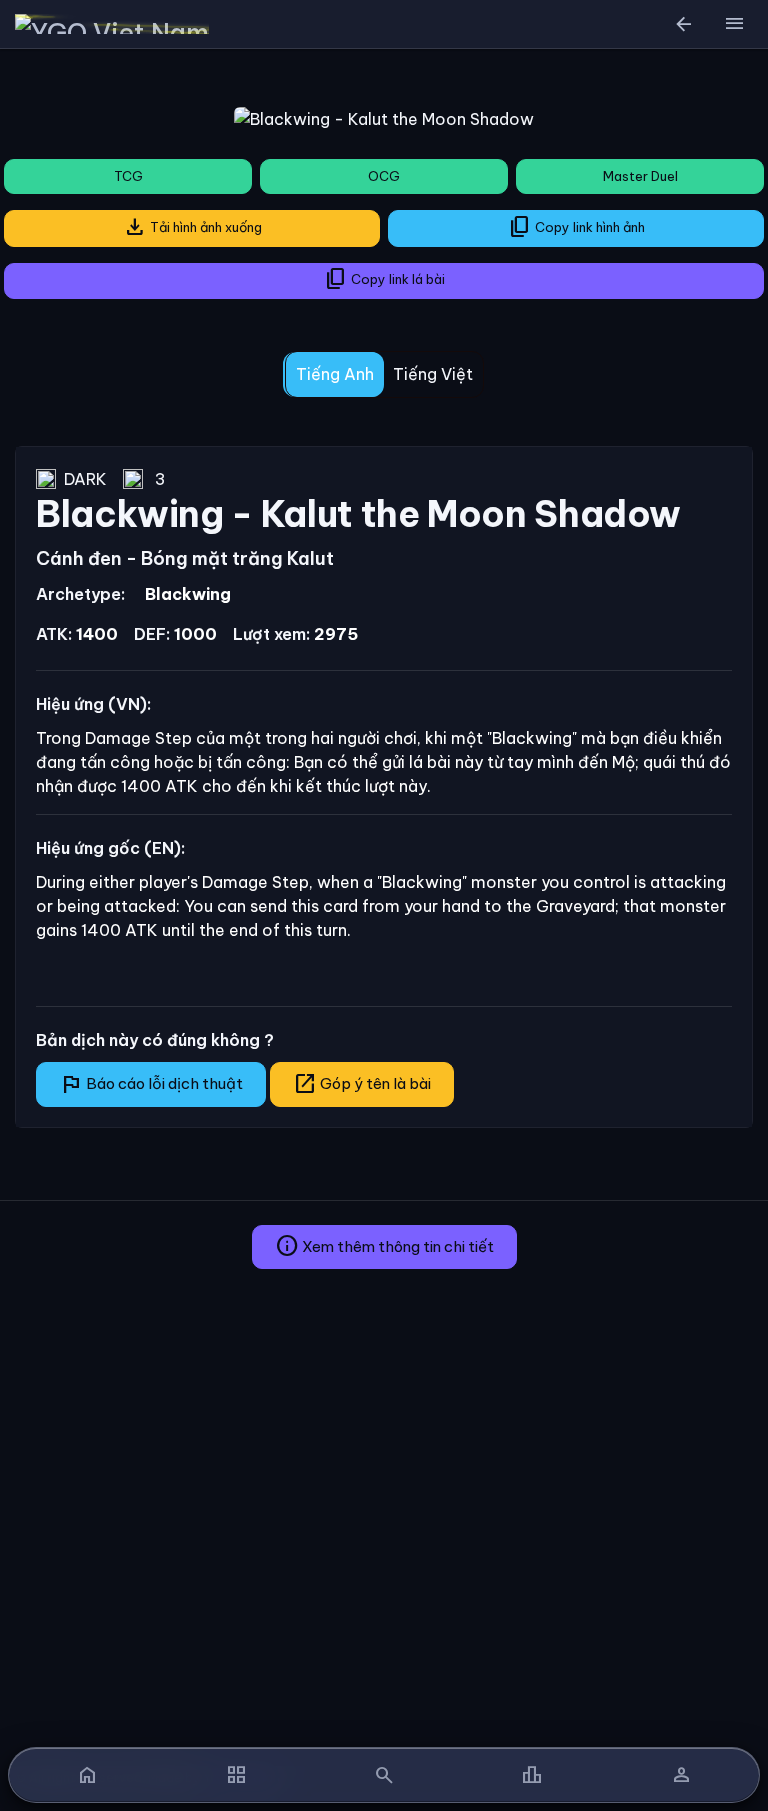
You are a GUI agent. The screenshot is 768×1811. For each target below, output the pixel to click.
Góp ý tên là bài (362, 1084)
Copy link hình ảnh (576, 227)
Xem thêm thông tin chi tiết (384, 1246)
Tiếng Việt (433, 374)
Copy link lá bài (384, 279)
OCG (384, 176)
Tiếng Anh (335, 374)
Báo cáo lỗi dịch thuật (151, 1084)
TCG (128, 176)
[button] (734, 24)
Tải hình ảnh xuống (192, 227)
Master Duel (640, 176)
